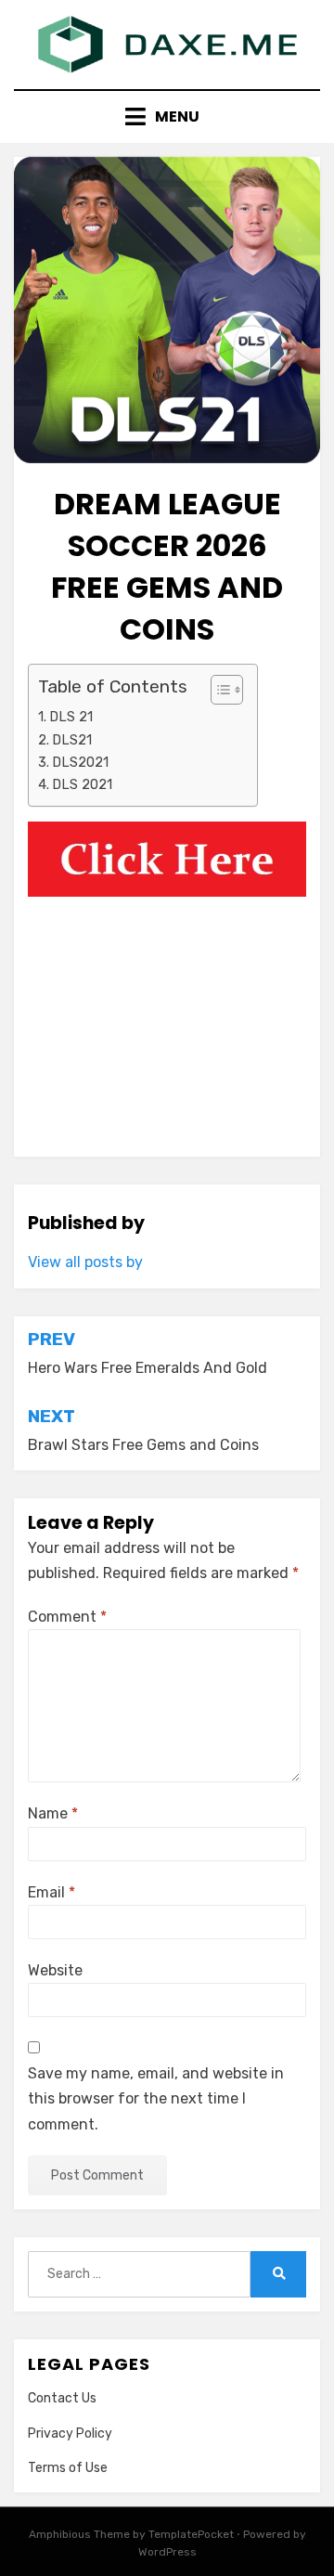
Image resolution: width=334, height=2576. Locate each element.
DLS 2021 (82, 784)
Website (55, 1970)
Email (51, 1892)
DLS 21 (71, 717)
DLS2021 (80, 762)
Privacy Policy (70, 2434)
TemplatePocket (191, 2534)
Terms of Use (68, 2468)
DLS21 (72, 740)
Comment (67, 1617)
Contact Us (62, 2398)
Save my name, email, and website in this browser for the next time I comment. (156, 2098)
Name (53, 1813)
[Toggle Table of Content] (218, 690)
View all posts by (85, 1262)
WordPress (167, 2552)
